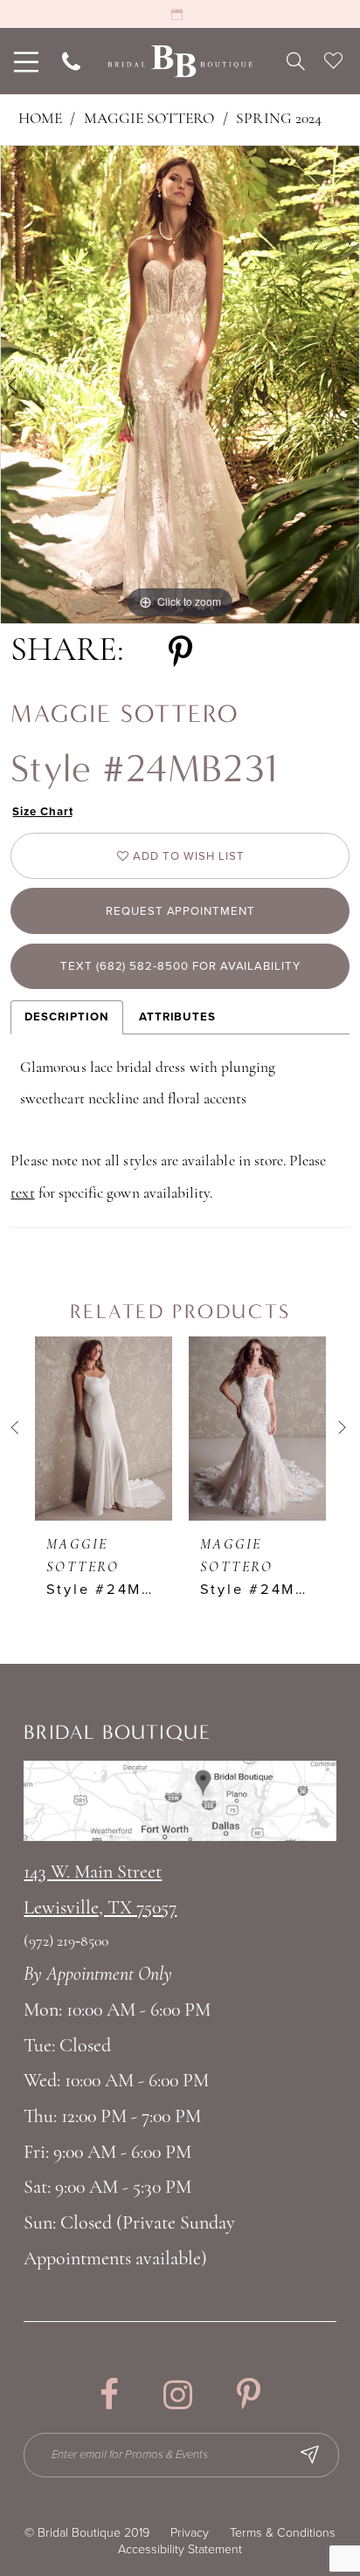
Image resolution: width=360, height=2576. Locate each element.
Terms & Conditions (283, 2533)
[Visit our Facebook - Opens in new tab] (109, 2394)
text (22, 1194)
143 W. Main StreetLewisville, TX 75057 (100, 1891)
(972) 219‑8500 (66, 1942)
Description (66, 1017)
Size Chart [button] (42, 812)
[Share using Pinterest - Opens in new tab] (180, 652)
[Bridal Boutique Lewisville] (180, 62)
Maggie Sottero (149, 119)
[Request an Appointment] (180, 14)
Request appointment (180, 911)
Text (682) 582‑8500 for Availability (180, 966)
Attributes (177, 1017)
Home (40, 119)
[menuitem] (24, 61)
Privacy (190, 2533)
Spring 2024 (279, 119)
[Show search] (296, 61)
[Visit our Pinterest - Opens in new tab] (249, 2394)
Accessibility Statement (180, 2549)
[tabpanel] (180, 385)
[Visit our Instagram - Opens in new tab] (178, 2394)
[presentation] (104, 1429)
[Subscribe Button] (309, 2455)
